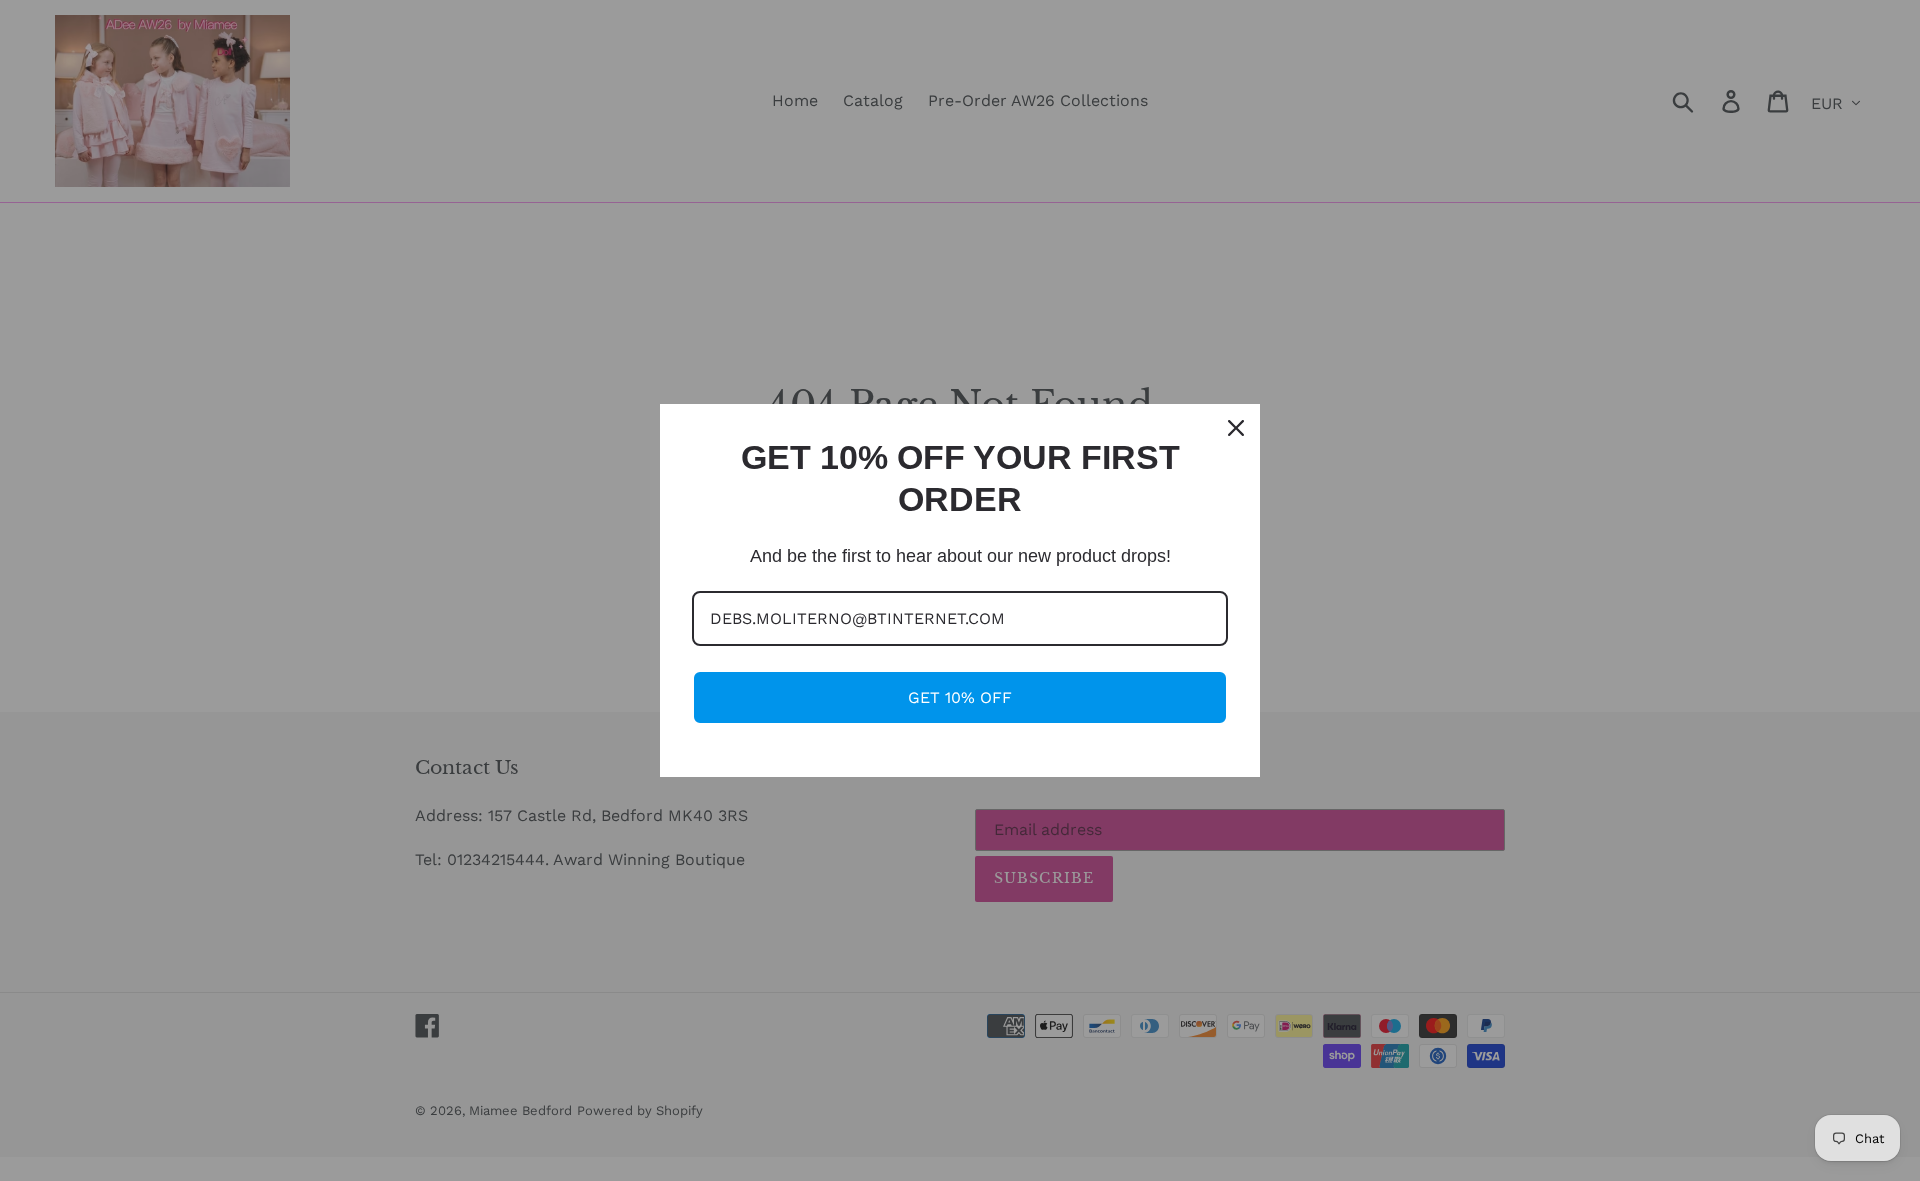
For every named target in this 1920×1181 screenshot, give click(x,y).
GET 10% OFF (960, 697)
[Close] (1236, 428)
